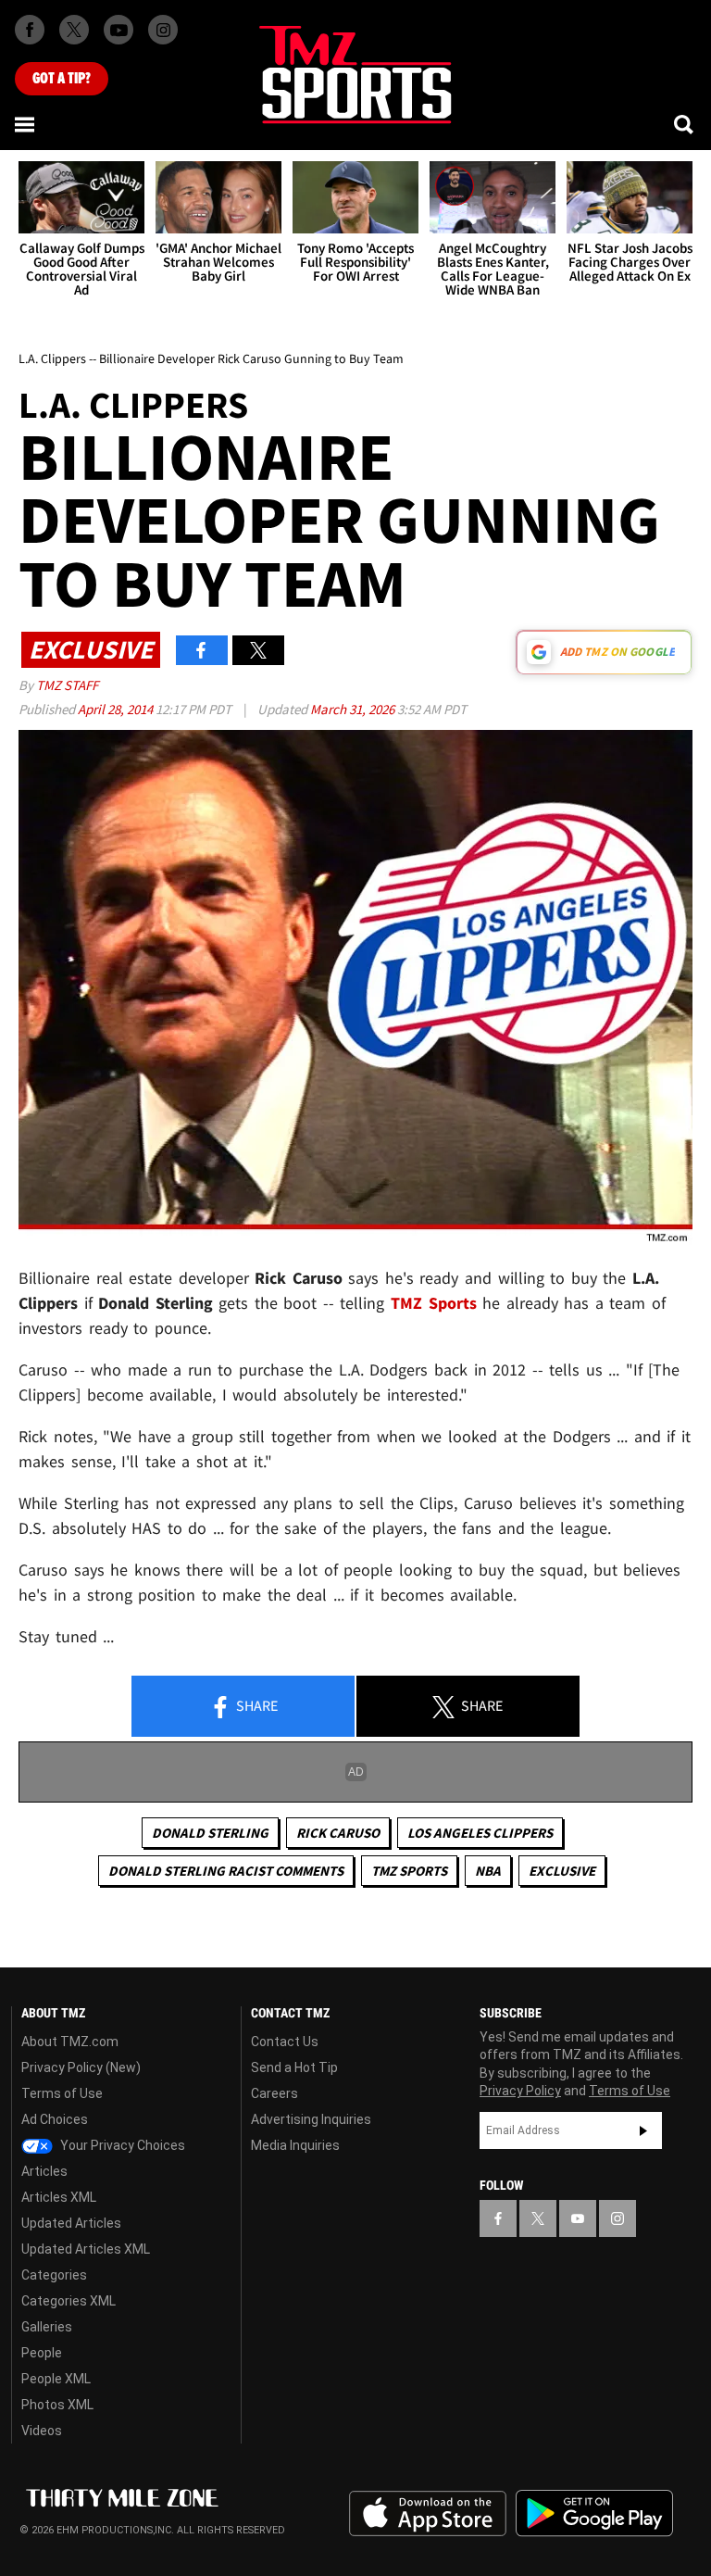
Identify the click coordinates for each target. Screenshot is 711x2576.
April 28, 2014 (117, 709)
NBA (488, 1871)
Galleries (47, 2327)
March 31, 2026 (354, 709)
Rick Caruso (338, 1833)
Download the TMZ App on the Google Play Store (594, 2513)
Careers (274, 2093)
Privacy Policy (520, 2091)
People (42, 2353)
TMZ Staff (67, 685)
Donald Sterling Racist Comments (226, 1871)
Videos (42, 2431)
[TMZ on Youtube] (118, 30)
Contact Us (285, 2042)
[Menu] (26, 124)
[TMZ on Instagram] (163, 30)
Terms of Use (62, 2093)
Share (256, 1705)
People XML (56, 2379)
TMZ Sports (434, 1303)
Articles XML (59, 2197)
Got (62, 79)
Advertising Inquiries (311, 2119)
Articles (44, 2171)
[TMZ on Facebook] (30, 30)
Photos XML (57, 2405)
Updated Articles (71, 2223)
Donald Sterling (210, 1833)
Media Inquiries (295, 2145)
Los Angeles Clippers (480, 1833)
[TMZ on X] (74, 30)
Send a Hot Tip (294, 2067)
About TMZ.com (70, 2042)
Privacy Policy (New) (81, 2067)
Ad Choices (55, 2119)
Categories (54, 2275)
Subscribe (643, 2130)
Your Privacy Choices (121, 2145)
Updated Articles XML (86, 2249)
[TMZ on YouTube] (578, 2218)
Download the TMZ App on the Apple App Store (428, 2514)
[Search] (685, 124)
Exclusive (562, 1871)
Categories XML (69, 2301)
